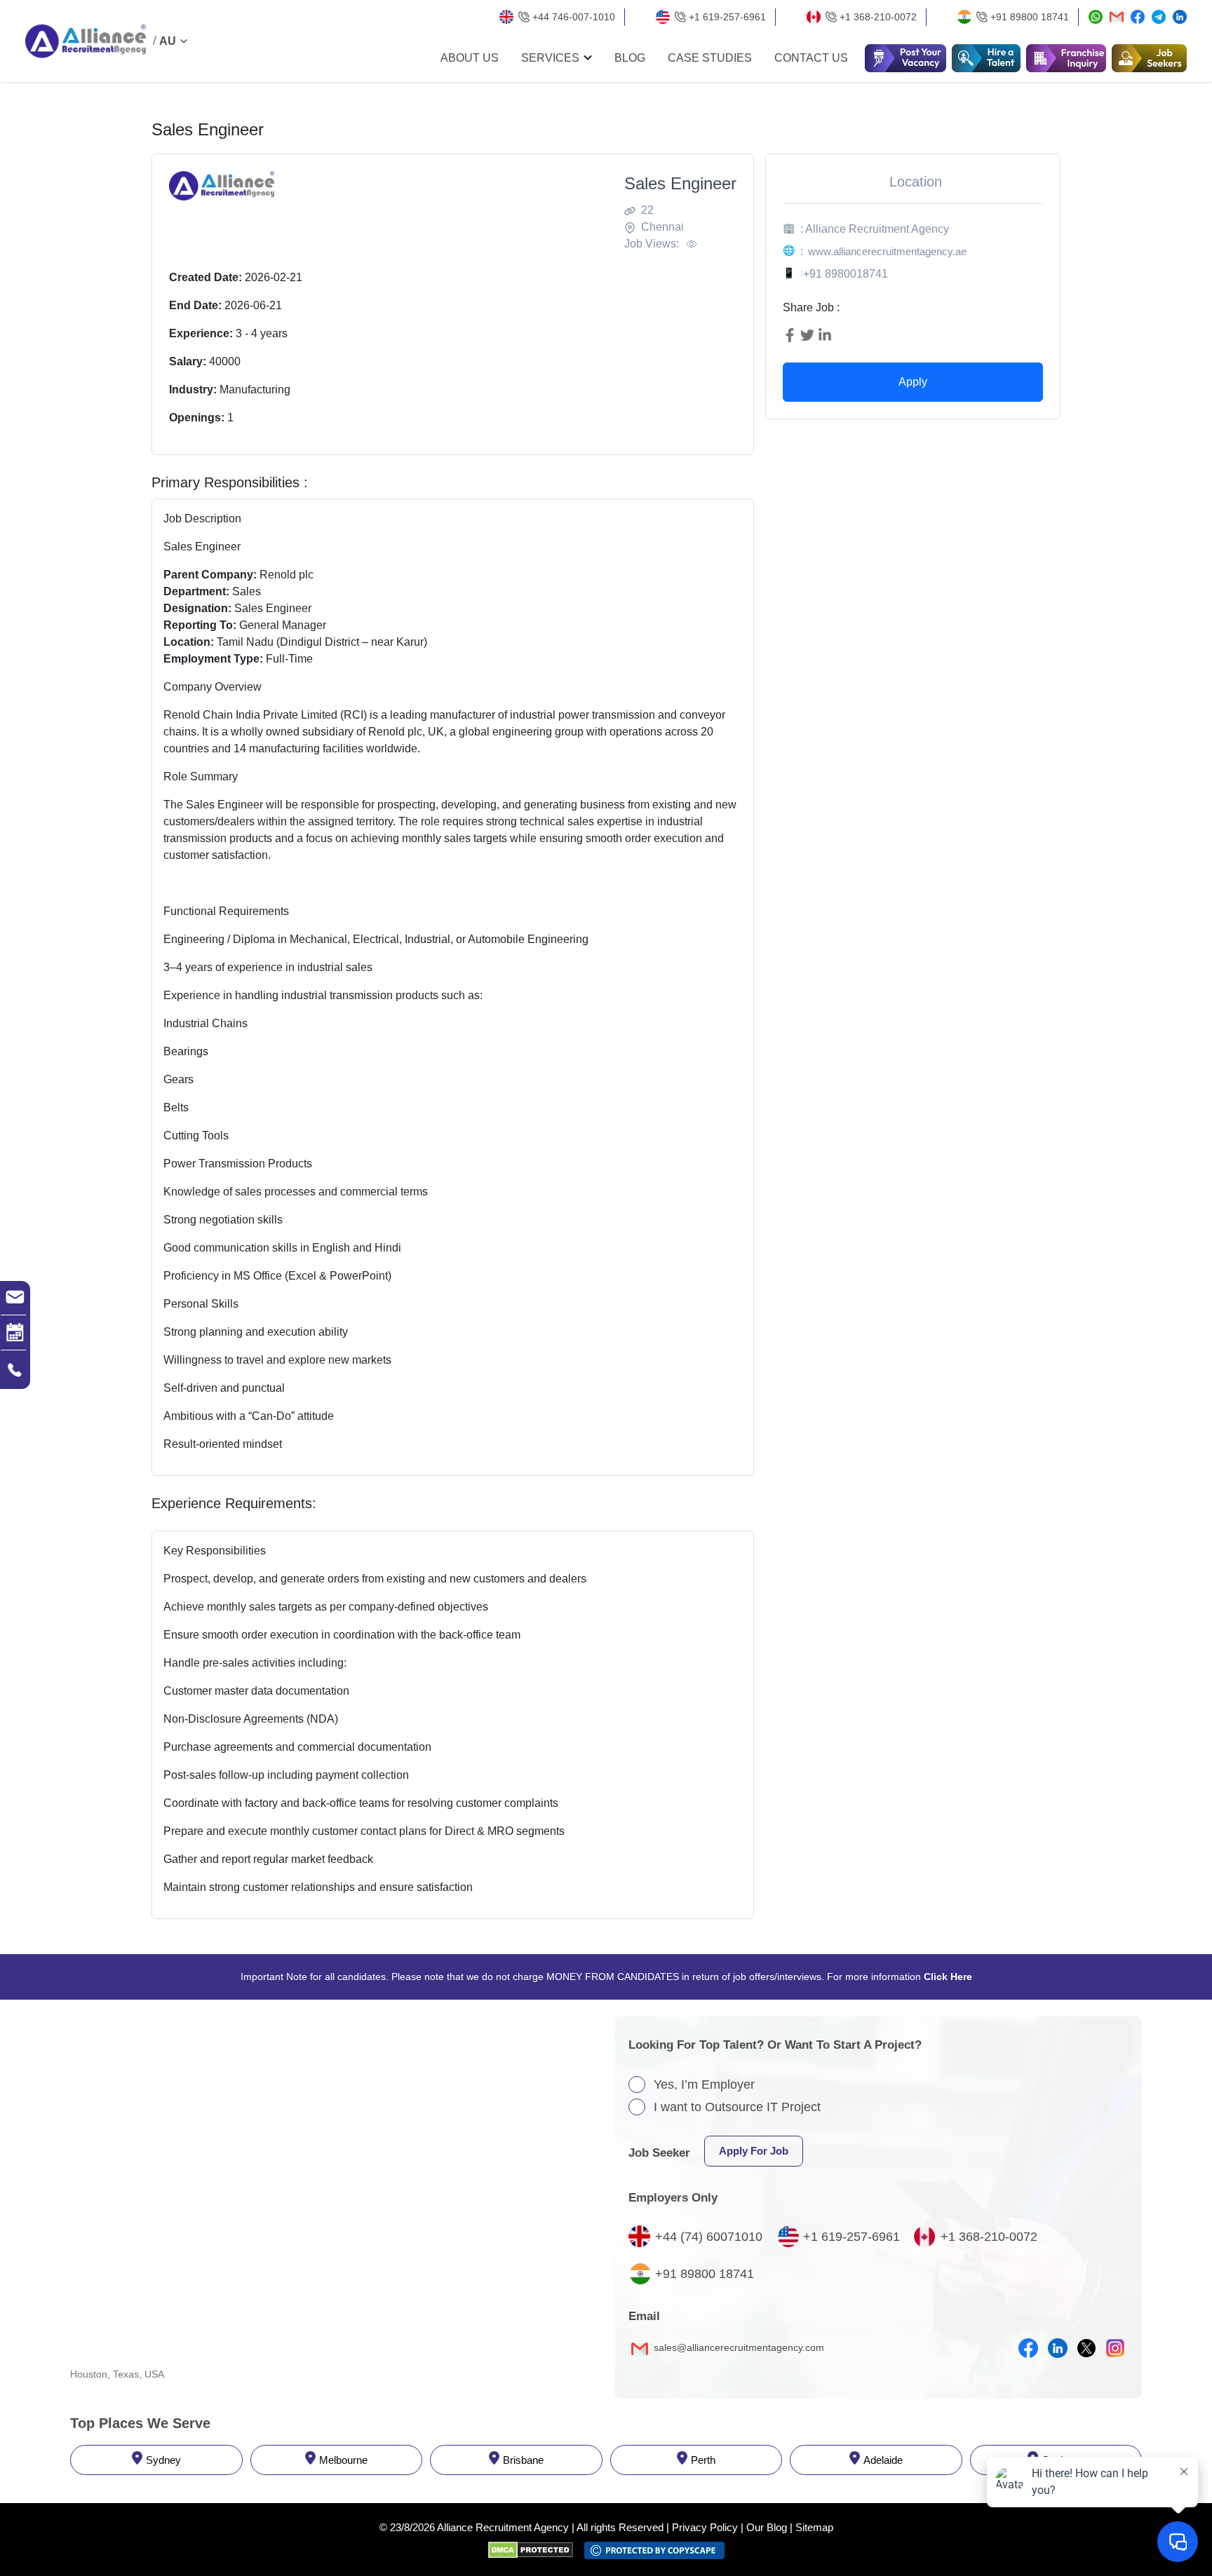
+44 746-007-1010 (574, 17)
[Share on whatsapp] (1096, 17)
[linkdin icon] (1058, 2348)
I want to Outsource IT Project (737, 2107)
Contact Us (811, 58)
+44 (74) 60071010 (709, 2237)
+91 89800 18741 (1030, 17)
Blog (630, 58)
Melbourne (343, 2460)
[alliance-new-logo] (86, 41)
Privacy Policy (705, 2527)
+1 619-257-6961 (727, 17)
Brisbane (523, 2460)
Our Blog (767, 2527)
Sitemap (814, 2527)
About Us (470, 58)
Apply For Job (754, 2151)
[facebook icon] (1028, 2348)
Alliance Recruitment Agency (503, 2527)
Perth (703, 2460)
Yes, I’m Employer (704, 2084)
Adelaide (883, 2460)
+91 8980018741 (846, 274)
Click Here (948, 1977)
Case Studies (710, 58)
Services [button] (550, 58)
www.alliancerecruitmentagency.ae (887, 251)
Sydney (163, 2460)
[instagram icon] (1115, 2348)
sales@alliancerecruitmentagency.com (738, 2347)
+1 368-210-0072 (878, 17)
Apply (913, 382)
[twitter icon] (1086, 2348)
